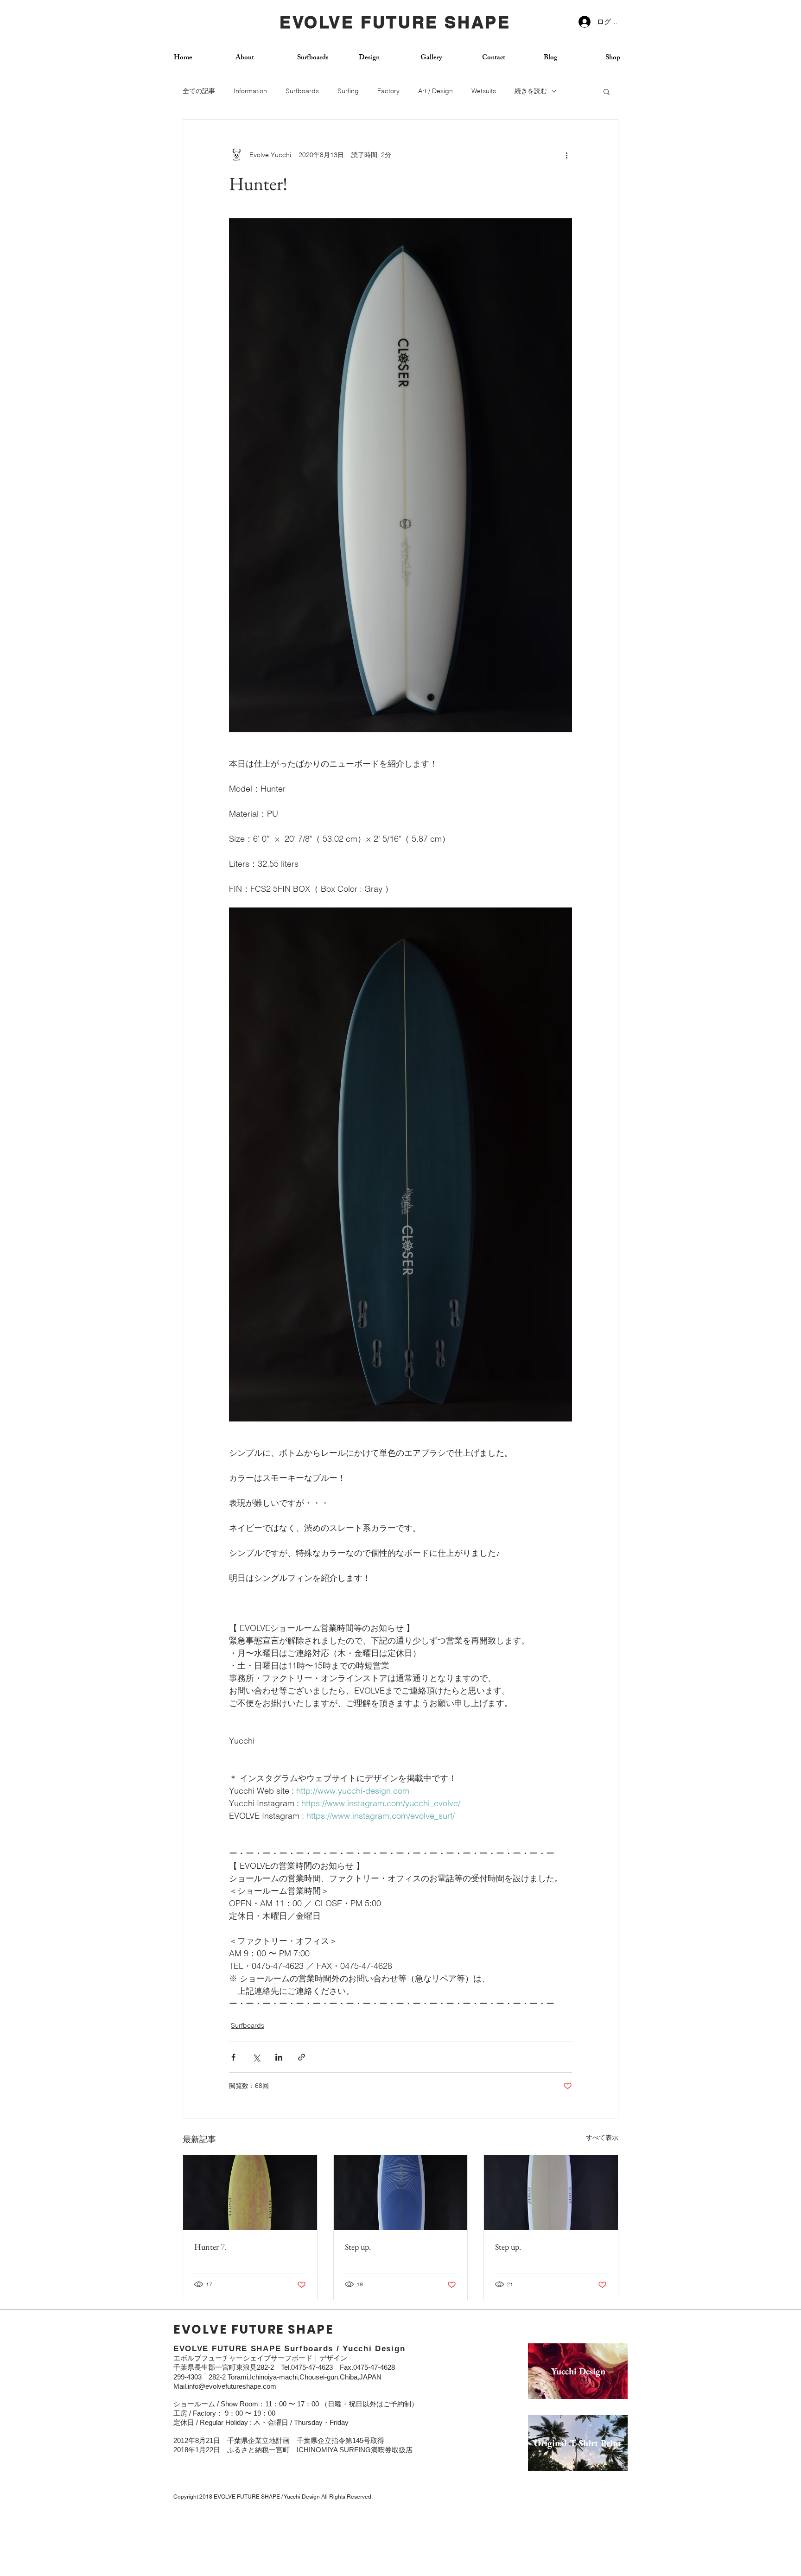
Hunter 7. (210, 2247)
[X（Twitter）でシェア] (256, 2057)
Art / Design (435, 91)
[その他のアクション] (566, 155)
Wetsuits (484, 91)
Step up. (358, 2247)
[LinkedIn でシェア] (279, 2057)
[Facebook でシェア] (233, 2057)
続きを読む (531, 91)
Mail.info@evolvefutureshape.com (225, 2386)
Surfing (348, 91)
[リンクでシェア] (302, 2057)
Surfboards (302, 91)
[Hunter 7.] (250, 2193)
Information (250, 91)
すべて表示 (602, 2138)
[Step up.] (401, 2193)
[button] (607, 91)
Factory (388, 91)
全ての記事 (199, 91)
